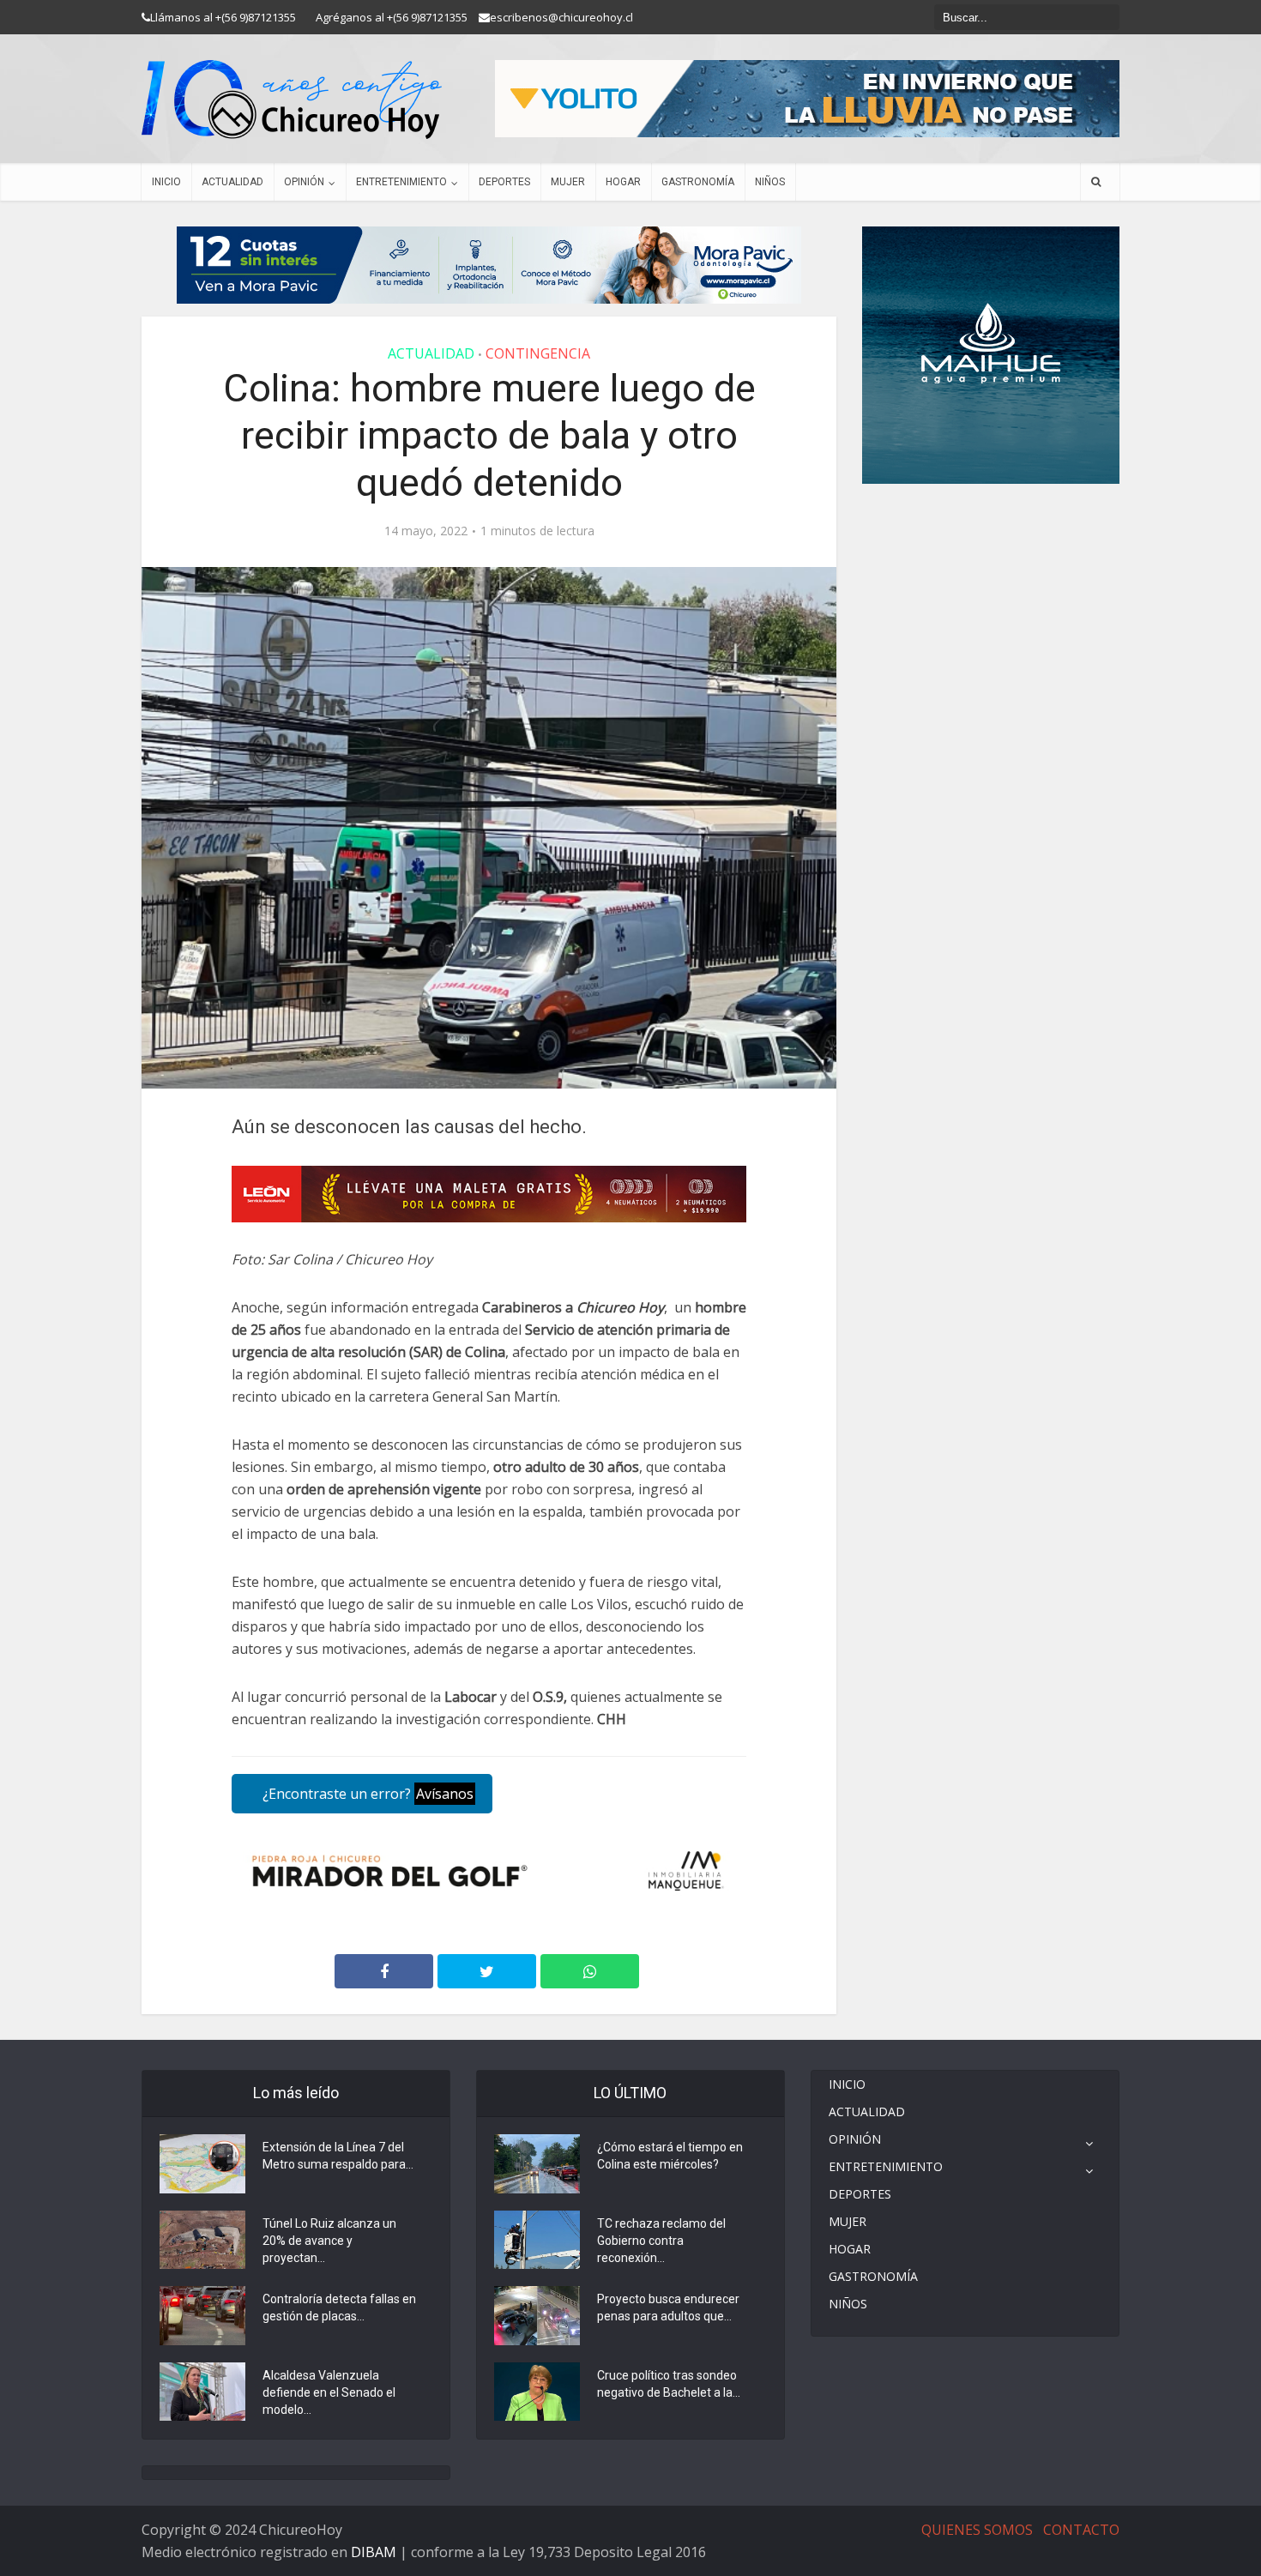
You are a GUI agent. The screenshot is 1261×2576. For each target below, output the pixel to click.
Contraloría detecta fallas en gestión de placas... (339, 2308)
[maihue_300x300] (991, 354)
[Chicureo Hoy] (292, 100)
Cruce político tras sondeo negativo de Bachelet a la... (669, 2384)
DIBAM (374, 2552)
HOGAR (623, 182)
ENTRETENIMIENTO (401, 182)
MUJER (568, 182)
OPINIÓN (304, 182)
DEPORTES (504, 182)
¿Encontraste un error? (366, 1794)
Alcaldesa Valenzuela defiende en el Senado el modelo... (329, 2392)
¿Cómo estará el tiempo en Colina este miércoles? (670, 2156)
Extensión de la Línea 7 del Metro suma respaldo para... (338, 2156)
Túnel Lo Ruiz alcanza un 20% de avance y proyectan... (329, 2241)
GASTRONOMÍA (698, 182)
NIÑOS (770, 182)
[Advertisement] (991, 535)
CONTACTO (1081, 2530)
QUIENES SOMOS (977, 2530)
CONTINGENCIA (538, 353)
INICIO (166, 182)
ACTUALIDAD (232, 182)
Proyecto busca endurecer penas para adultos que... (668, 2308)
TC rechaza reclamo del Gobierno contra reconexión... (661, 2241)
